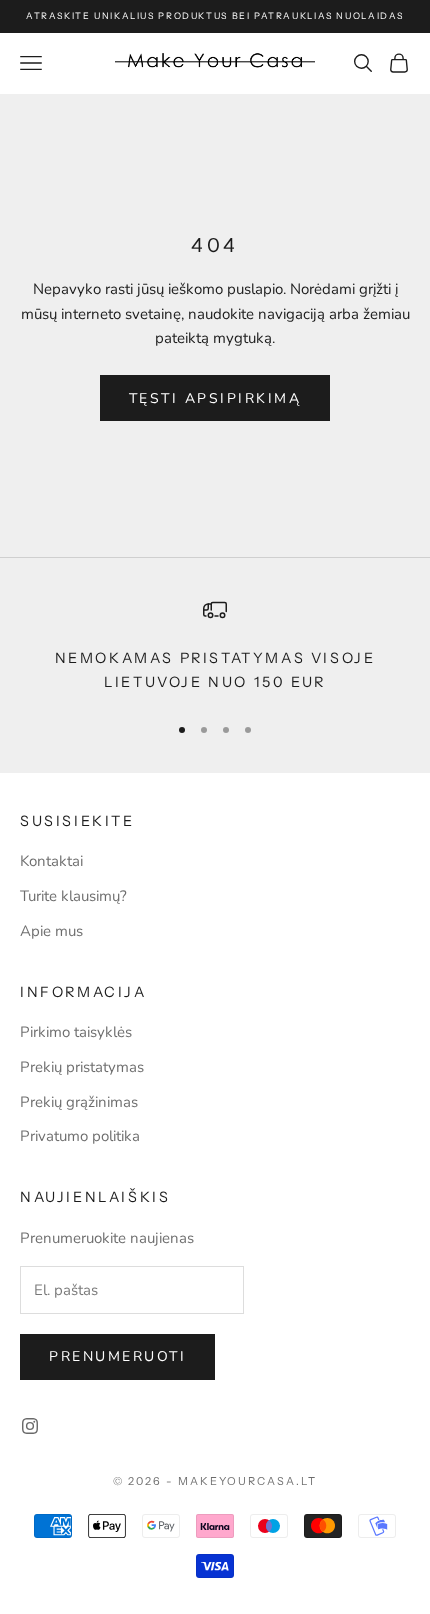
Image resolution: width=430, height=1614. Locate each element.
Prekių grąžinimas (79, 1102)
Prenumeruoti (117, 1356)
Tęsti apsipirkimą (215, 398)
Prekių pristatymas (82, 1067)
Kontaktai (51, 861)
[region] (215, 646)
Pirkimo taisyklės (76, 1032)
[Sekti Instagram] (30, 1426)
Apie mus (51, 931)
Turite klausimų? (73, 896)
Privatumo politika (80, 1136)
